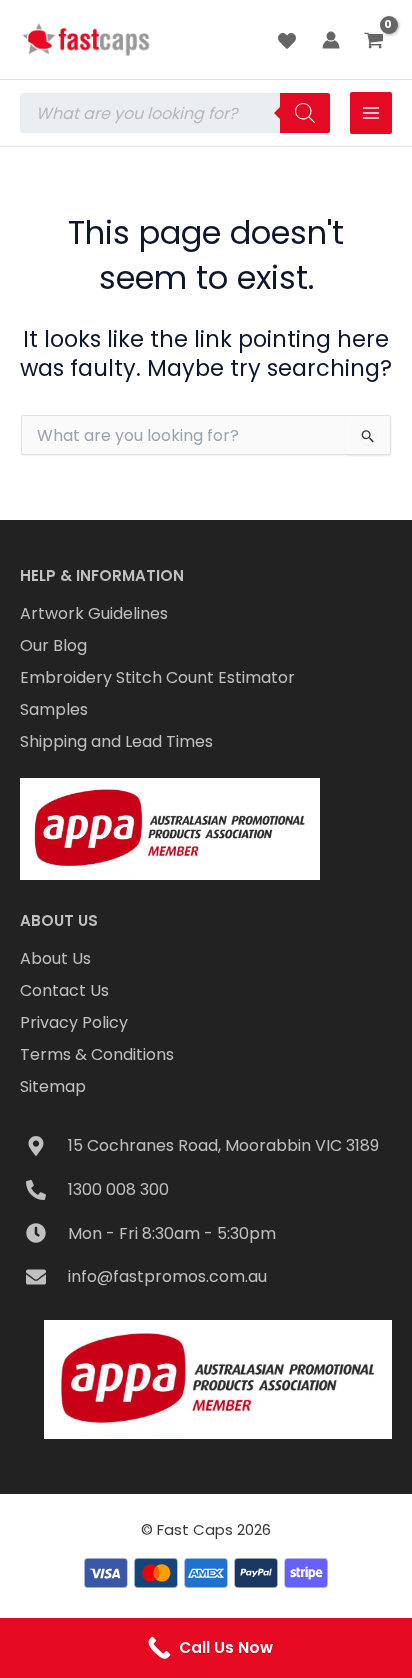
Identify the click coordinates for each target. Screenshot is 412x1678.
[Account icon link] (331, 40)
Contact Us (64, 990)
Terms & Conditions (97, 1054)
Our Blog (53, 645)
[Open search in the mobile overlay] (175, 113)
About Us (55, 958)
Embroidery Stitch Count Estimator (157, 677)
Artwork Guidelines (94, 613)
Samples (54, 709)
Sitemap (53, 1086)
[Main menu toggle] (371, 113)
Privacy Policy (74, 1022)
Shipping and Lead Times (116, 741)
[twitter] (290, 41)
